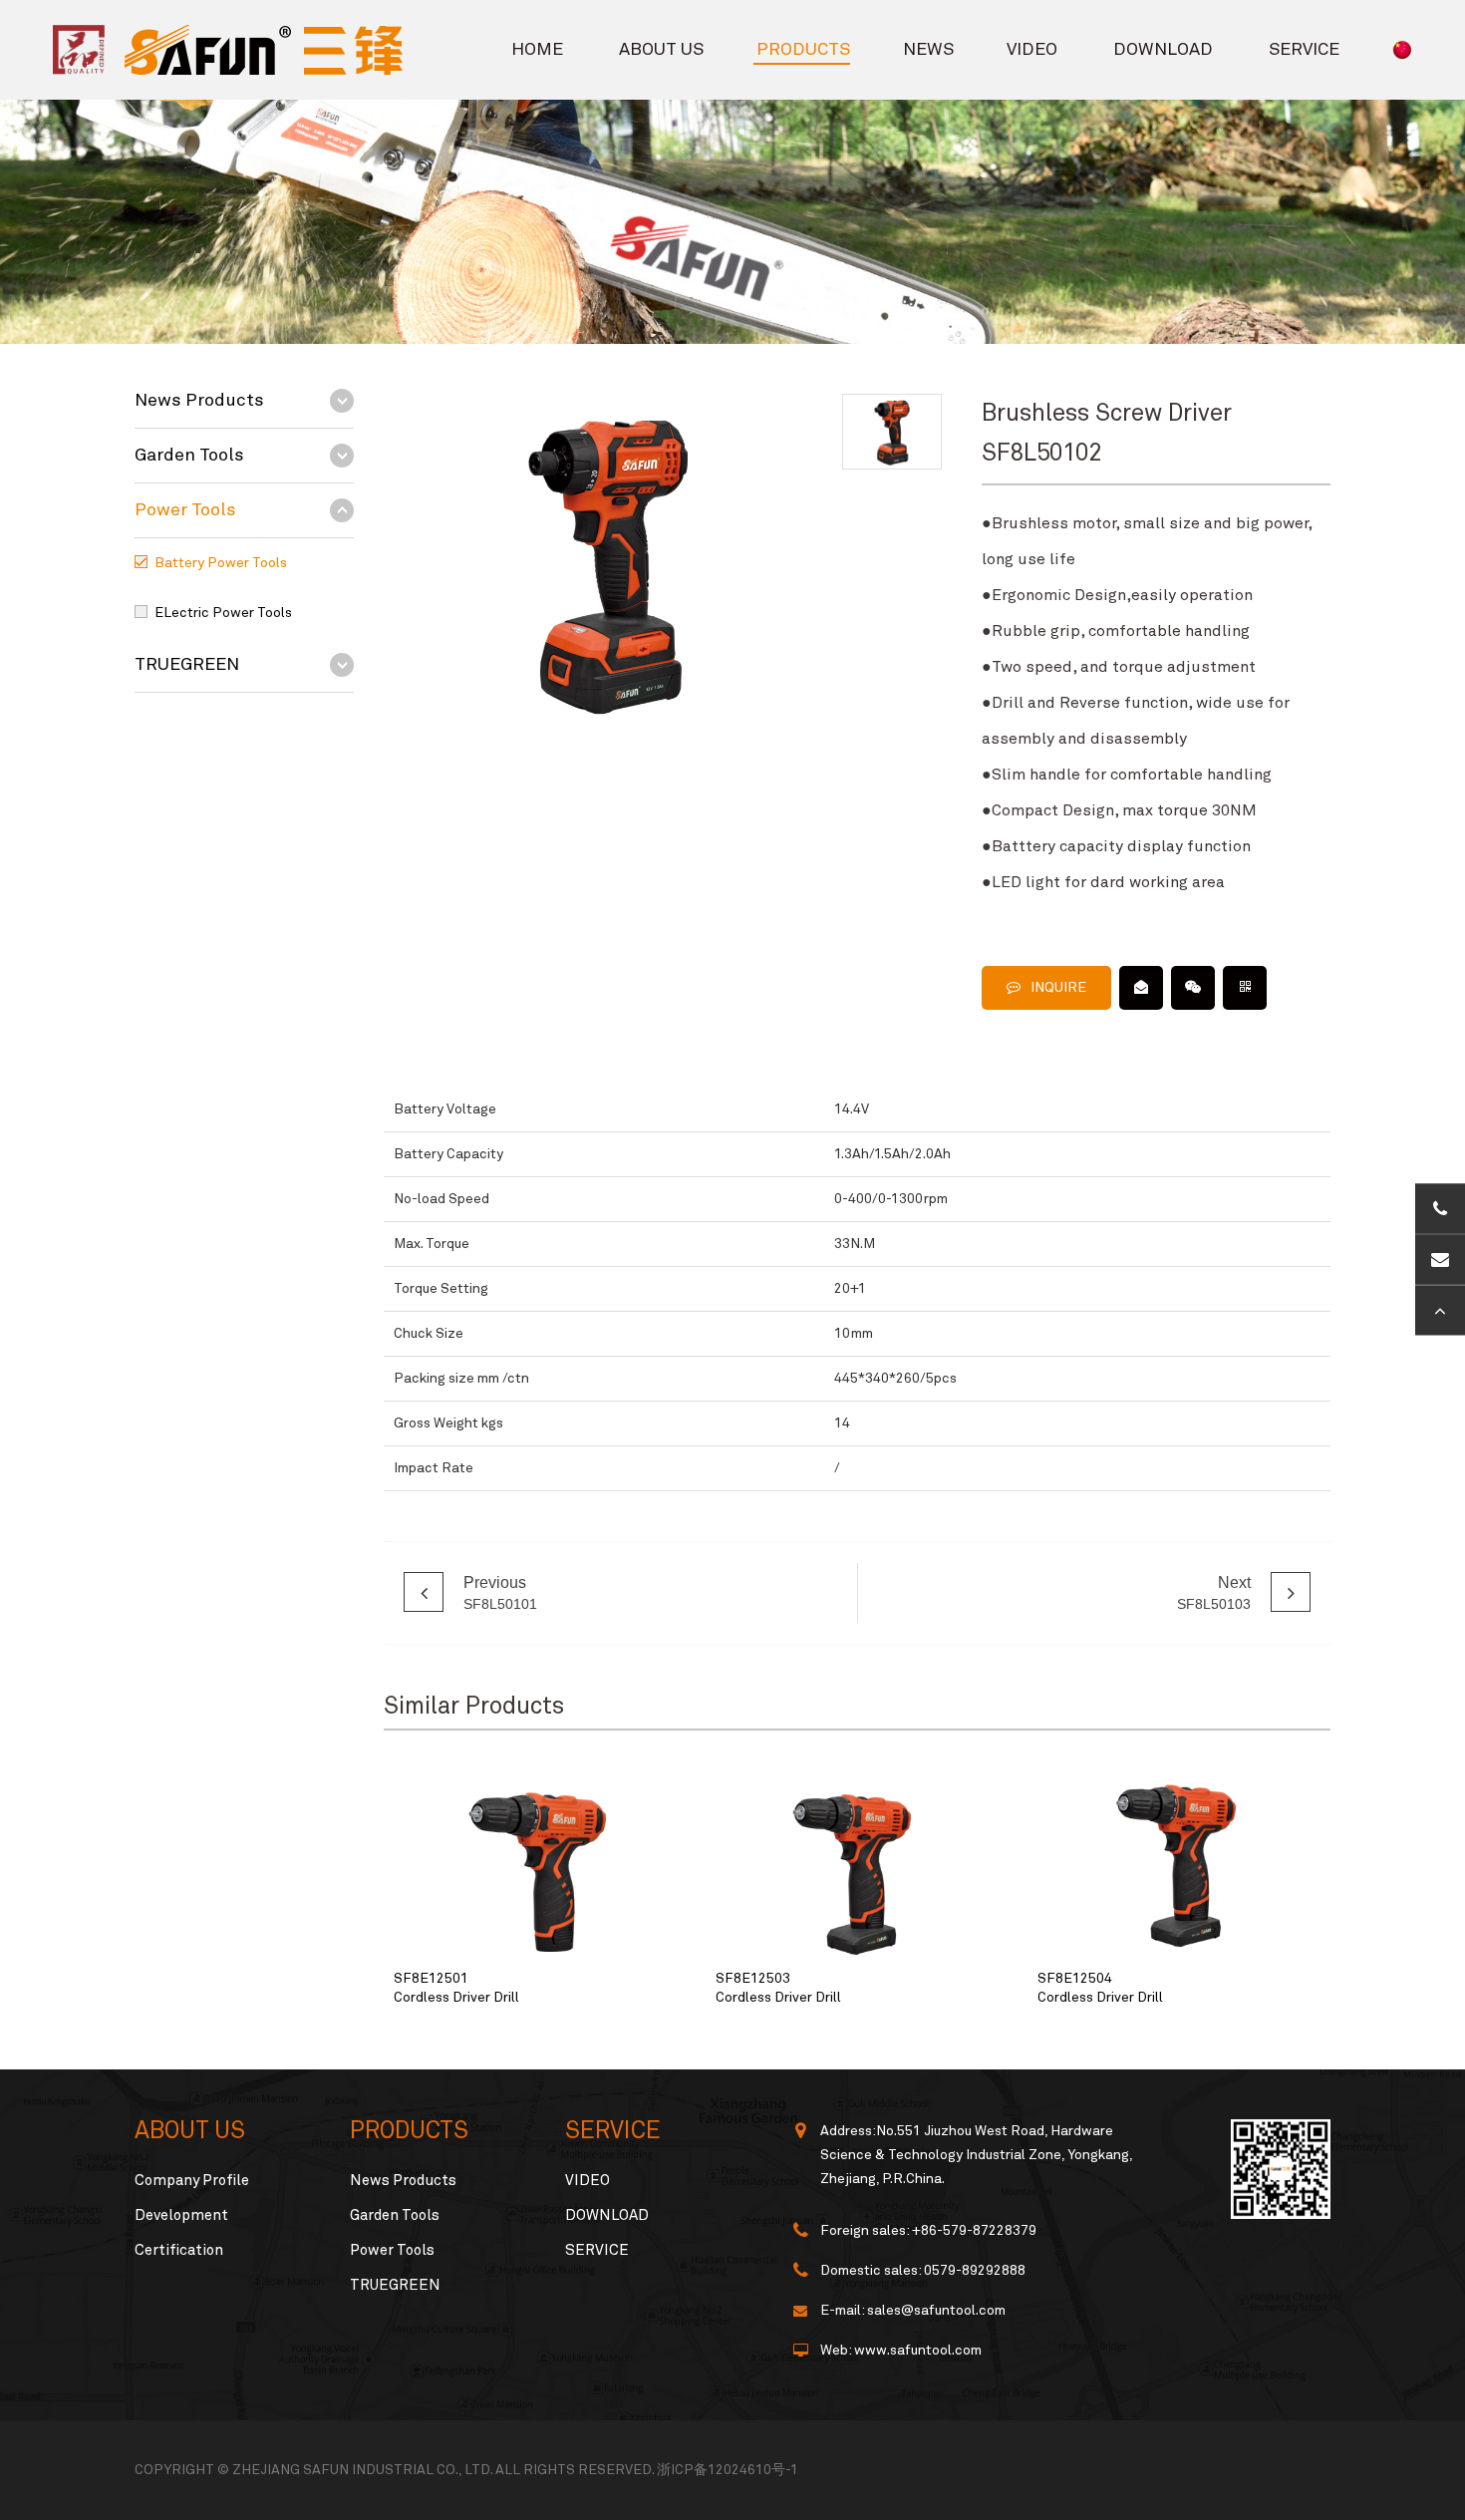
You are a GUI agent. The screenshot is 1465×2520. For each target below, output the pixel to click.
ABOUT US (661, 50)
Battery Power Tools (221, 563)
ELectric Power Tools (223, 613)
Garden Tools (189, 456)
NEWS (928, 50)
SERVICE (1304, 50)
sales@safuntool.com (936, 2311)
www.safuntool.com (918, 2351)
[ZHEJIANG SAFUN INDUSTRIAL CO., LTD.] (208, 50)
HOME (537, 50)
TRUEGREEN (187, 665)
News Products (199, 401)
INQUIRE (1058, 988)
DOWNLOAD (1163, 50)
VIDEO (1032, 50)
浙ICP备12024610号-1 (728, 2470)
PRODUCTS (803, 50)
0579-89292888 (975, 2271)
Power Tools (185, 510)
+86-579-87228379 (974, 2231)
